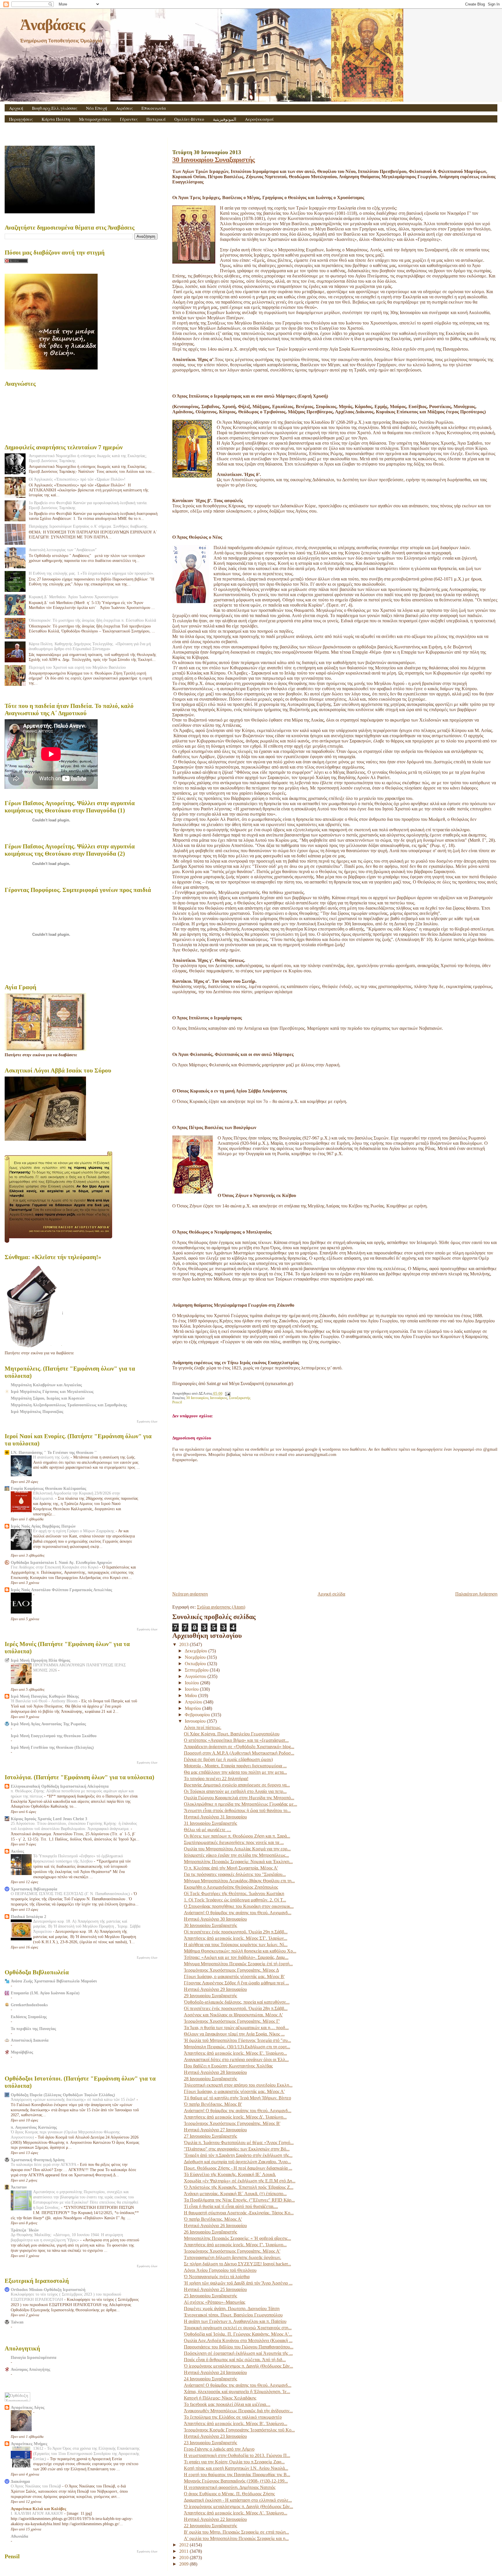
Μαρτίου (193, 1708)
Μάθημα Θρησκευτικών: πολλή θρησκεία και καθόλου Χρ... (240, 1951)
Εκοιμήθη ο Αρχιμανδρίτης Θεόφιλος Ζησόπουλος (231, 1887)
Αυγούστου (196, 1676)
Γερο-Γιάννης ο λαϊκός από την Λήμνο (219, 2449)
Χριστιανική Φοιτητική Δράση (38, 2160)
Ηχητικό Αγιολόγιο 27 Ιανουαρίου (215, 2130)
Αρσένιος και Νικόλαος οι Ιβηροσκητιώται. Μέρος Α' (233, 2015)
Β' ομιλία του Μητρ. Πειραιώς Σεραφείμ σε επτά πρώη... (236, 2532)
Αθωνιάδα (19, 2536)
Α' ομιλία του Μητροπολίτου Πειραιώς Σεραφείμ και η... (236, 2538)
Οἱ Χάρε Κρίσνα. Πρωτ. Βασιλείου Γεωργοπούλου (232, 1734)
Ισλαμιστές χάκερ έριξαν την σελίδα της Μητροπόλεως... (236, 1855)
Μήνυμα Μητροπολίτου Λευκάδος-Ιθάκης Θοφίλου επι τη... (239, 1881)
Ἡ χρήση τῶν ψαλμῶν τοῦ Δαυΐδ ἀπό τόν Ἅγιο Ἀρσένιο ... (238, 2283)
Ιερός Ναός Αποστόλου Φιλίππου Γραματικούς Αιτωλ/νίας (61, 1590)
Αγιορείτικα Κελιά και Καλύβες (38, 2509)
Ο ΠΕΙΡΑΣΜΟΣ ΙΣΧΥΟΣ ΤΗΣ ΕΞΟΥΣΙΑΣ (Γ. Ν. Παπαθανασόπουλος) (71, 1894)
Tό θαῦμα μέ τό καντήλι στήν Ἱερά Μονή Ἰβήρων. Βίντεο (237, 2098)
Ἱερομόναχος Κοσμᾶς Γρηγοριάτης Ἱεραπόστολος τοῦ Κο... (239, 2430)
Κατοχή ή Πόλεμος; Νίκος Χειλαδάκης (220, 2398)
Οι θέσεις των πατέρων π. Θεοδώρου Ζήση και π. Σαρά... (237, 1836)
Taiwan (17, 2322)
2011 (184, 2551)
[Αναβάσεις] (194, 235)
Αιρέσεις (124, 108)
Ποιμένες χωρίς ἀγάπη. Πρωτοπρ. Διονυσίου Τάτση (232, 2309)
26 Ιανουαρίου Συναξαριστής (210, 2232)
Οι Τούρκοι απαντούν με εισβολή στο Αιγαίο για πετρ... (235, 1791)
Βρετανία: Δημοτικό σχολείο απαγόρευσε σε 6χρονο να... (237, 1785)
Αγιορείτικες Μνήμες (29, 2444)
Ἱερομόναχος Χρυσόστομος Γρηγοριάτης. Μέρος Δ (231, 1970)
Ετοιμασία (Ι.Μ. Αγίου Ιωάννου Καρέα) (45, 1993)
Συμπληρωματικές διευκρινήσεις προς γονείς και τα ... (234, 1842)
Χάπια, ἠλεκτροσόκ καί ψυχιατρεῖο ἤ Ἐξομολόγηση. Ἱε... (237, 2392)
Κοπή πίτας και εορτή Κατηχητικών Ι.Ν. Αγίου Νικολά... (236, 2468)
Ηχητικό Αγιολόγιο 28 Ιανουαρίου (215, 2072)
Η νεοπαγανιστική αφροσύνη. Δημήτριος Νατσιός (230, 2487)
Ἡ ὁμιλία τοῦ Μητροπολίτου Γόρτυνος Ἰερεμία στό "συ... (237, 2040)
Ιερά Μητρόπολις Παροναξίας (37, 1412)
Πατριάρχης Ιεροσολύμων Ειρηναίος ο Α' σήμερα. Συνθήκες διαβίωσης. (89, 526)
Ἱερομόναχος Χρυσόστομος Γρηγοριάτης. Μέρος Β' (232, 2123)
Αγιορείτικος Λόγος (28, 2407)
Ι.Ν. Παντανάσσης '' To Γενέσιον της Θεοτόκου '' (54, 1452)
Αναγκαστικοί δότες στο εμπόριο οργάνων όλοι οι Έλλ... (236, 2059)
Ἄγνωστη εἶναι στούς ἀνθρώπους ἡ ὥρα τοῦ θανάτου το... (237, 1810)
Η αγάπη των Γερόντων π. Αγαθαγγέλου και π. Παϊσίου (235, 2321)
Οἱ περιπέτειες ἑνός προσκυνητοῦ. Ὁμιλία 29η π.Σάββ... (236, 1932)
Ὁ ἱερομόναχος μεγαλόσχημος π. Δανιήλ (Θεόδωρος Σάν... (239, 2366)
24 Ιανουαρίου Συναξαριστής (210, 2379)
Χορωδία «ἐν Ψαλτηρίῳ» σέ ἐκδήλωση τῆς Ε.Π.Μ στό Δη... (240, 2181)
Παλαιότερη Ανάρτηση (476, 1594)
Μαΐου (191, 1696)
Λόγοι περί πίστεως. (203, 1727)
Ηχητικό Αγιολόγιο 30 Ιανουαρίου (215, 1919)
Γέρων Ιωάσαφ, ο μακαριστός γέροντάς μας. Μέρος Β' (234, 1976)
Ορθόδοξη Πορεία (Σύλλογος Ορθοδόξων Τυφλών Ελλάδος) (63, 2095)
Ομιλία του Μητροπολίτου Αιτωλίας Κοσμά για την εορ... (237, 1849)
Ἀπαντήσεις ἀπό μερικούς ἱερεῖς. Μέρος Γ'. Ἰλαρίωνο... (235, 2245)
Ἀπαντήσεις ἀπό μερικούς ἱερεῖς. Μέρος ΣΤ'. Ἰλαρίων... (236, 1938)
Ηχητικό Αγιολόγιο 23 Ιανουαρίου (215, 2436)
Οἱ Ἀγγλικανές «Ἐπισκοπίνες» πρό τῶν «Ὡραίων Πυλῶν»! (77, 479)
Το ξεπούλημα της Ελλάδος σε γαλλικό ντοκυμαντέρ (233, 2417)
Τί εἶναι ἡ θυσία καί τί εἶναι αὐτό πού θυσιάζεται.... (231, 2206)
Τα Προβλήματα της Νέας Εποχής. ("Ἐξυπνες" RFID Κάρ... (239, 2200)
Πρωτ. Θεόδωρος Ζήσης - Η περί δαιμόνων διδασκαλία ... (238, 2168)
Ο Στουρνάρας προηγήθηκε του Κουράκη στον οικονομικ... (239, 1906)
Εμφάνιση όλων (147, 1421)
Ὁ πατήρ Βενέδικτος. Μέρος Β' (213, 2104)
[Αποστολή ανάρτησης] (227, 1394)
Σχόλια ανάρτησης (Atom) (221, 1607)
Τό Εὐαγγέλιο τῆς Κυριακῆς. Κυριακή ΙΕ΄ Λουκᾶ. (230, 2174)
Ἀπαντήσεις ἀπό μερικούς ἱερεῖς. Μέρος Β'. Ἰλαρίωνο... (236, 2423)
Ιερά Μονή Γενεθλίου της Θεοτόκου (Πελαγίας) (52, 1747)
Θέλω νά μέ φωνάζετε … (208, 1830)
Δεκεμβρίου (197, 1651)
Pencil (177, 1402)
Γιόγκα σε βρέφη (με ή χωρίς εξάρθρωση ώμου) (228, 1759)
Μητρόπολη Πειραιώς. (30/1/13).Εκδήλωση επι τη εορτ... (237, 2047)
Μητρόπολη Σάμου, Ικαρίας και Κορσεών (48, 1398)
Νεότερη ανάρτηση (190, 1594)
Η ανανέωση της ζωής (52, 1457)
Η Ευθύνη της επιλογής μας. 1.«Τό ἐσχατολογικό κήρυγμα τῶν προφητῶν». (92, 573)
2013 (184, 1644)
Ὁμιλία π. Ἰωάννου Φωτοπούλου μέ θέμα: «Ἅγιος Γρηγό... (239, 2143)
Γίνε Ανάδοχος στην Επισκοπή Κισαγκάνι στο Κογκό (55, 1567)
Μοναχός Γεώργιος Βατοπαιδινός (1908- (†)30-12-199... (236, 2481)
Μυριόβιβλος (22, 2052)
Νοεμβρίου (196, 1657)
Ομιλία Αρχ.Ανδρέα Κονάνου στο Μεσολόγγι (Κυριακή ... (238, 2340)
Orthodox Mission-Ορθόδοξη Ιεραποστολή (48, 2290)
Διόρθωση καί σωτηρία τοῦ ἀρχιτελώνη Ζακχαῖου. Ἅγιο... (237, 2162)
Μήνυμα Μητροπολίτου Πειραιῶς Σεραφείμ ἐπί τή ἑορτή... (238, 1964)
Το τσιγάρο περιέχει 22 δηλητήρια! (216, 1779)
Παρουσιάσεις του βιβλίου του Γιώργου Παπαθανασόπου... (239, 2347)
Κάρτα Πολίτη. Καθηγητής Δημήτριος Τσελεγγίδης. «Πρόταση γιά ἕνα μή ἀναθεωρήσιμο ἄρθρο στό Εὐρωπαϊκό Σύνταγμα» (90, 646)
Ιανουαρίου (196, 1721)
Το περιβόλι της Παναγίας (33, 2029)
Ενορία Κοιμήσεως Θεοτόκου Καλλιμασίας (49, 1488)
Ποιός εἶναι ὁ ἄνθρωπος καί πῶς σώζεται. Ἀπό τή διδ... (235, 2360)
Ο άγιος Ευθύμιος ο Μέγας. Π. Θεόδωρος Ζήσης (229, 2494)
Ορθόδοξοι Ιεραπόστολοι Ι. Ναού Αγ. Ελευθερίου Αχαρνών (61, 1562)
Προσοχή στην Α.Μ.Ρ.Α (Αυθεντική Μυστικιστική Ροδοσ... (239, 1753)
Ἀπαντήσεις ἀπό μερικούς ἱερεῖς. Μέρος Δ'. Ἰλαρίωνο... (235, 2117)
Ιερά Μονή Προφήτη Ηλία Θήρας (41, 1660)
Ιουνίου (192, 1689)
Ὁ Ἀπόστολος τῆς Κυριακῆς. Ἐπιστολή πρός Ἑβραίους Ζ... (239, 2187)
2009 (184, 2564)
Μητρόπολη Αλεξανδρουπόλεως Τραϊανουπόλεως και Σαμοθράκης (69, 1405)
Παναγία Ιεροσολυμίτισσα (34, 2357)
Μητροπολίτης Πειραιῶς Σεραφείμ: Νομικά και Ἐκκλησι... (238, 1862)
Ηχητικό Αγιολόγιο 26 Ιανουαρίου (215, 2226)
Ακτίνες (17, 1851)
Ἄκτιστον (19, 2187)
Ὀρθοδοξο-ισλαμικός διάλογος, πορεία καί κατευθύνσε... (237, 2002)
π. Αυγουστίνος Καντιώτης (34, 2127)
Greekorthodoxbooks (29, 2005)
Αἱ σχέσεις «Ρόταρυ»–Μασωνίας (215, 2302)
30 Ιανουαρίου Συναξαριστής (214, 159)
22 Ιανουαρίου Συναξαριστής (210, 2526)
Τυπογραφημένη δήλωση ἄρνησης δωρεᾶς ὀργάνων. (233, 2257)
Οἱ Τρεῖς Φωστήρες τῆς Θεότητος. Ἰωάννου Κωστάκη (234, 1893)
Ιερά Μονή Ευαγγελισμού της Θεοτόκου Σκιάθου (54, 1736)
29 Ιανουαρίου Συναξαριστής (210, 1996)
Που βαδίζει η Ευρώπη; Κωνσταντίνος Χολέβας (228, 2066)
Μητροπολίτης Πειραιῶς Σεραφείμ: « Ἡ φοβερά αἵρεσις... (237, 2238)
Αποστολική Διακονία (30, 2040)
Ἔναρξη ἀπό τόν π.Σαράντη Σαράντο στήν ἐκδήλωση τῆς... (238, 2155)
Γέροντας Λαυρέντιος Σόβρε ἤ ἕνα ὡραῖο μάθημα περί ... (236, 1983)
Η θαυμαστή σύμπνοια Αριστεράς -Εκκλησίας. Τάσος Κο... (239, 2213)
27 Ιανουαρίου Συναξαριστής (210, 2136)
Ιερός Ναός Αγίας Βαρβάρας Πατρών (43, 1526)
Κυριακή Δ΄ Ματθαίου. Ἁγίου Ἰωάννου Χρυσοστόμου (73, 597)
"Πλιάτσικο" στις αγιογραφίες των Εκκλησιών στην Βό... (237, 2149)
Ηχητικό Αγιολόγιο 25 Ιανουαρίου (215, 2289)
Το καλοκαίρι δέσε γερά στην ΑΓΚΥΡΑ (44, 2165)
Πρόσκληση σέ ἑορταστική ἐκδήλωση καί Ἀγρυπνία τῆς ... (238, 2353)
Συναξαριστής (240, 1398)
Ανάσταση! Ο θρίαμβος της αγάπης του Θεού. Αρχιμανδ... (238, 1913)
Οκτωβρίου (196, 1664)
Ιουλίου (192, 1683)
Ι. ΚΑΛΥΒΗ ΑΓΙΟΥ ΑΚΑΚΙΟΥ (37, 2513)
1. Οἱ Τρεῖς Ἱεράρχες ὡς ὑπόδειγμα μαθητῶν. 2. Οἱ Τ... (235, 1900)
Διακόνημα (20, 2481)
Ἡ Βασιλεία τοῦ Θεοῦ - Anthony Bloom (45, 1701)
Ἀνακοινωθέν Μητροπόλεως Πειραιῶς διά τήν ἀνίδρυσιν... (238, 2411)
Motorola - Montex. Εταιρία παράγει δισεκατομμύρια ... (235, 1766)
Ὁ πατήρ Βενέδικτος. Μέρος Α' (213, 2219)
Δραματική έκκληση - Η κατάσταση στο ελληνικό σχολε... (238, 2500)
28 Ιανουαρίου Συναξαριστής (210, 2079)
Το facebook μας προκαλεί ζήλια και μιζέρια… (227, 2404)
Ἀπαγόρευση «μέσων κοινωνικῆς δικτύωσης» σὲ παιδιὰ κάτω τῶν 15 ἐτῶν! (74, 2100)
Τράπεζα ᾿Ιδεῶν (25, 2230)
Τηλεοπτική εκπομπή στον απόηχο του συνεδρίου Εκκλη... (238, 2085)
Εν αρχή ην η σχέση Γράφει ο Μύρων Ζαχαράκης (74, 1531)
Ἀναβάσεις (52, 25)
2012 (184, 2545)
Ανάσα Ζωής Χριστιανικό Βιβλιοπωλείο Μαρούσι (54, 1981)
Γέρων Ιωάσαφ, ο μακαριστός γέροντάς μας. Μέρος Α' (234, 2091)
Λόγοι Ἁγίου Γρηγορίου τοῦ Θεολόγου (220, 2270)
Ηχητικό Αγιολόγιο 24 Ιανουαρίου (215, 2372)
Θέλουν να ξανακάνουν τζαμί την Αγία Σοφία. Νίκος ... (234, 2034)
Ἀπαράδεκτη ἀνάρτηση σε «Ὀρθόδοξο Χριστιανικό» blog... (239, 1747)
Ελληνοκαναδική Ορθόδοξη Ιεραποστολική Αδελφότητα (60, 1786)
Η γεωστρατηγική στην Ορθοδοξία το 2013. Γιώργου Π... (237, 2455)
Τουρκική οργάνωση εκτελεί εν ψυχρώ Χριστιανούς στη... (238, 2328)
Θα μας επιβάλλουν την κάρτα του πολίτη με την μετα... (235, 1772)
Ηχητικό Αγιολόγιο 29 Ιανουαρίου (215, 1989)
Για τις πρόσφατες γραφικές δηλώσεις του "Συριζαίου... (235, 1874)
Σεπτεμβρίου (197, 1670)
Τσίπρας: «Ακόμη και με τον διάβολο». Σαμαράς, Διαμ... (236, 1957)
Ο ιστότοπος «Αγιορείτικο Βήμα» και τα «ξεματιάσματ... (236, 1740)
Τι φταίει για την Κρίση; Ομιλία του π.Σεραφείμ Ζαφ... (234, 2462)
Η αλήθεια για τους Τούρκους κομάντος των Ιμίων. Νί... (236, 1945)
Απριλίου (194, 1702)
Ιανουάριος (219, 1398)
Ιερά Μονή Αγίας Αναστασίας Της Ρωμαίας (48, 1724)
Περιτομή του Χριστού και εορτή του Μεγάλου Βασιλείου (77, 667)
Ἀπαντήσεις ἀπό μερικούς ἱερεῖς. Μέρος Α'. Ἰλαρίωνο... (236, 2513)
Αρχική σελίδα (331, 1594)
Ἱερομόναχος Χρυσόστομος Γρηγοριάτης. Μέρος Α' (232, 2251)
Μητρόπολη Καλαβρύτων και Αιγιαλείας (46, 1385)
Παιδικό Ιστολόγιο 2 (28, 1917)
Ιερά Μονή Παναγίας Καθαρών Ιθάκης (45, 1696)
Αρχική (16, 108)
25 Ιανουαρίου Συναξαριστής (210, 2296)
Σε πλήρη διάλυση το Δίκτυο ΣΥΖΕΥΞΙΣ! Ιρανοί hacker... (237, 2264)
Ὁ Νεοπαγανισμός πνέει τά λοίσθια (217, 2277)
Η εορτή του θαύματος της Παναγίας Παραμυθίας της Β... (237, 2475)
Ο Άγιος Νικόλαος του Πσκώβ (36, 2486)
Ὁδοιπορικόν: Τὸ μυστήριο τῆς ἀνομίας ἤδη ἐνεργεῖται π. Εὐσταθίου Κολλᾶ (92, 620)
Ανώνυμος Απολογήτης (31, 2369)
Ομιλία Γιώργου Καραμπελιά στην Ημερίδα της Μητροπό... (239, 1798)
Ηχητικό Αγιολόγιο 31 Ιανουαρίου (215, 1817)
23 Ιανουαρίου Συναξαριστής (210, 2443)
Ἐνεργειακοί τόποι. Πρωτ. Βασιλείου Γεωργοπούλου (233, 2315)
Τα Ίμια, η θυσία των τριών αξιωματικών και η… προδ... (236, 2028)
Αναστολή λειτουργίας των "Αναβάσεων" (63, 550)
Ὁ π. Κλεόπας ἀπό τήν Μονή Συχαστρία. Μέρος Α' (231, 1868)
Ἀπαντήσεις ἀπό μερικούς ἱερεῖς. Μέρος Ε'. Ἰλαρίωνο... (235, 2053)
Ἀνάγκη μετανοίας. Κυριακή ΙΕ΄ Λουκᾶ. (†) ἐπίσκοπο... (235, 2194)
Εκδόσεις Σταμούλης (29, 2017)
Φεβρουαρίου (198, 1715)
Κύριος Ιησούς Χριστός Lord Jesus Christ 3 (49, 1819)
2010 (184, 2558)
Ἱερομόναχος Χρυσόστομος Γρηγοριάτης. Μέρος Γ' (232, 2021)
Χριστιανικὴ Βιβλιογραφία (34, 1889)
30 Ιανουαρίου (197, 1398)
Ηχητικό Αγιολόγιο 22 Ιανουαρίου (215, 2519)
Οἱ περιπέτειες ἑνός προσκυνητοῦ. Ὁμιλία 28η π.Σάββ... (236, 2008)
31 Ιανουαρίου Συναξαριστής (210, 1823)
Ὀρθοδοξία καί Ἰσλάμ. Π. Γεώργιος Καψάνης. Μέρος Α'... (238, 2334)
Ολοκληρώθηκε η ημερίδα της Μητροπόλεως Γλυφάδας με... (241, 1804)
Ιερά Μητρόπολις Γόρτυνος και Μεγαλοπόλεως (52, 1391)
